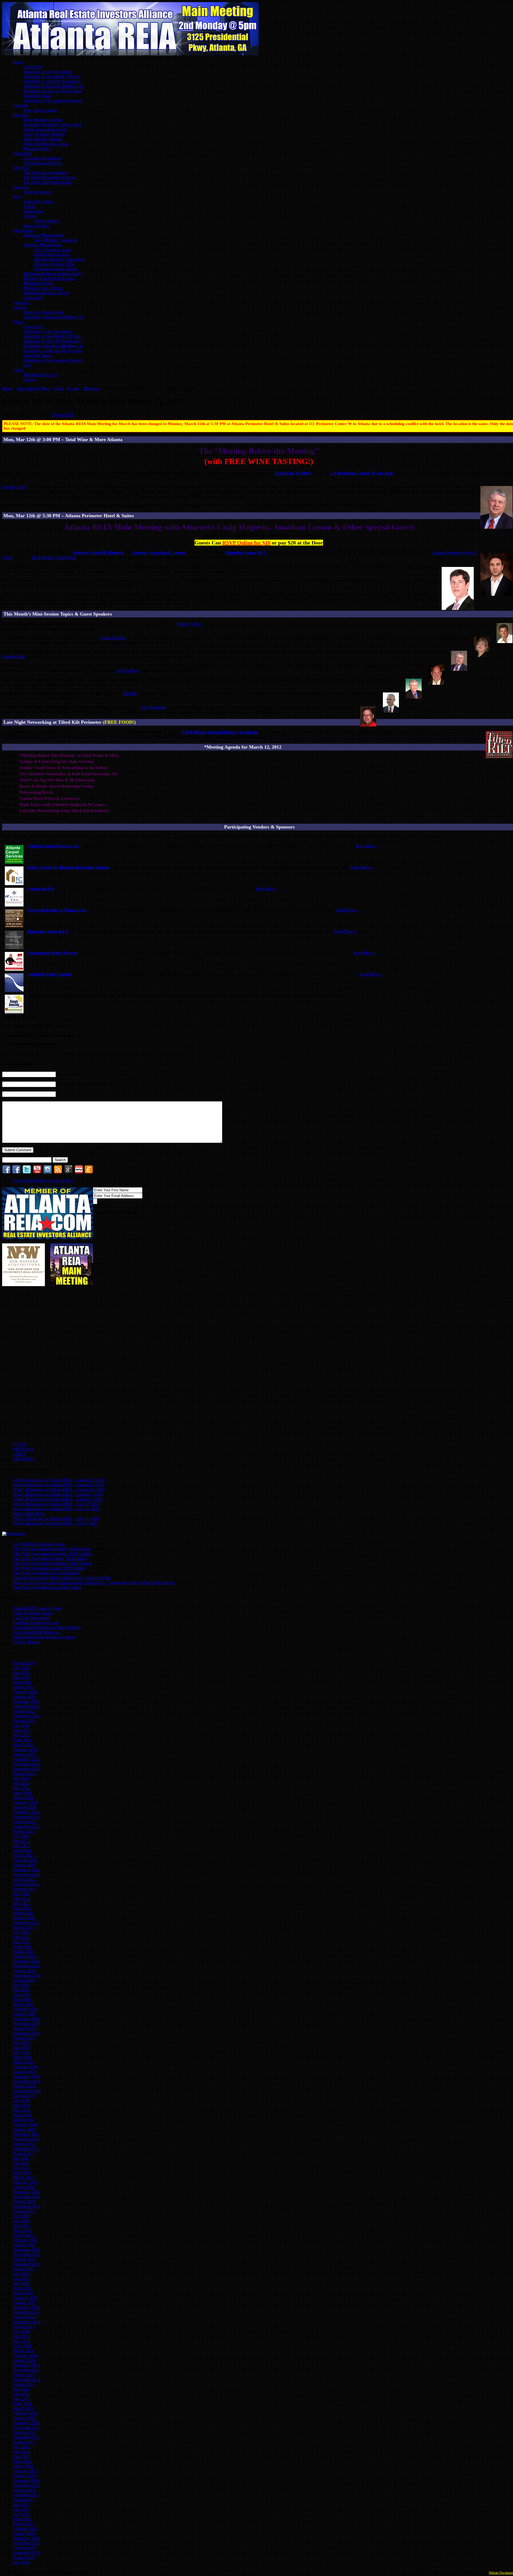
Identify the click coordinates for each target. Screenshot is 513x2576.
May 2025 (22, 1735)
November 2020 (27, 1966)
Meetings (21, 115)
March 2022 (23, 1913)
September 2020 (27, 1976)
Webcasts (21, 187)
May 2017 (22, 2168)
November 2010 (27, 2543)
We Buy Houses (27, 1642)
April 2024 (22, 1793)
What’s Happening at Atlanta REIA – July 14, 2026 (56, 1509)
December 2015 (26, 2250)
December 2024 (26, 1759)
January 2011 (24, 2533)
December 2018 (26, 2077)
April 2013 (22, 2404)
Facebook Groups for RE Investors (53, 91)
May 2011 (21, 2514)
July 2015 (21, 2274)
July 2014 (21, 2331)
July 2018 (21, 2101)
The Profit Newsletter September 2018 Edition (52, 1563)
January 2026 (24, 1697)
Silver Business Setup (53, 250)
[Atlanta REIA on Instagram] (48, 1172)
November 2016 (27, 2197)
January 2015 (24, 2303)
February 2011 (25, 2529)
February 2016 (25, 2240)
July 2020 (21, 1985)
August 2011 (24, 2500)
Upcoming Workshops (42, 158)
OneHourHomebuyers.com (36, 1623)
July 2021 (21, 1932)
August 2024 (24, 1774)
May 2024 (22, 1788)
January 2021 (24, 1956)
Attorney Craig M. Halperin (98, 553)
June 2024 (22, 1783)
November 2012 (27, 2428)
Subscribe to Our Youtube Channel (53, 101)
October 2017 (24, 2144)
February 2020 (25, 2009)
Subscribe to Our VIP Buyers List (52, 81)
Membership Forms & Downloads (52, 274)
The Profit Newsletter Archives (50, 178)
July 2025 (21, 1725)
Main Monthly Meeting (43, 120)
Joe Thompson (154, 707)
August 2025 (24, 1721)
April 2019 (22, 2057)
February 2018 (25, 2125)
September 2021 (27, 1923)
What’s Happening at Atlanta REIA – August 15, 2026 (59, 1480)
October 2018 (24, 2086)
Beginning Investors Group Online (53, 125)
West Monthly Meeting (43, 139)
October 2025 (24, 1711)
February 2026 (25, 1692)
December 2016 (26, 2192)
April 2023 (22, 1851)
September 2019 (27, 2033)
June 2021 (22, 1937)
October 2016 (24, 2202)
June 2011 (21, 2509)
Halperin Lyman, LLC (246, 553)
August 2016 (24, 2211)
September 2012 (27, 2437)
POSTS (19, 1444)
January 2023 (24, 1865)
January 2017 (24, 2187)
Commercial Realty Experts (53, 953)
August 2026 (24, 1663)
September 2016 (27, 2206)
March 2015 (23, 2293)
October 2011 (24, 2490)
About (18, 322)
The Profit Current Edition (46, 173)
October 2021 (24, 1918)
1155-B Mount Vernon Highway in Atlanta (219, 732)
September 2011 (26, 2495)
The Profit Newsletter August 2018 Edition (49, 1568)
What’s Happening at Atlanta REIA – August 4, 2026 (58, 1494)
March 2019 (23, 2062)
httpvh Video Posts (29, 1514)
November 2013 (27, 2370)
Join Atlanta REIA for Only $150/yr (43, 1180)
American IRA (41, 889)
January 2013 (24, 2418)
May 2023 (22, 1846)
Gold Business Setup (52, 254)
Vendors (20, 307)
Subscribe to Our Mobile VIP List (52, 77)
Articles (30, 216)
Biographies (34, 211)
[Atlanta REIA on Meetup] (79, 1172)
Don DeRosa (128, 670)
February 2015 (25, 2298)
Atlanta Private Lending (50, 974)
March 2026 (23, 1687)
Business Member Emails (56, 269)
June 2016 (22, 2221)
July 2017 (21, 2158)
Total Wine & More (293, 473)
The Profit (21, 168)
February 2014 (25, 2355)
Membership (23, 230)
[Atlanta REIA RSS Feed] (58, 1172)
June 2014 (22, 2336)
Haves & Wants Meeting (44, 134)
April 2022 (22, 1908)
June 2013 (22, 2394)
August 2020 (24, 1980)
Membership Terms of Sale (46, 293)
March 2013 (23, 2408)
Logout (30, 380)
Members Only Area (41, 375)
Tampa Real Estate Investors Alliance (44, 1637)
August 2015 (24, 2269)
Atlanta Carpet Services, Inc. (54, 846)
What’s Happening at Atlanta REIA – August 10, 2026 (59, 1490)
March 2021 (23, 1952)
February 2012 (25, 2471)
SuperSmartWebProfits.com (36, 1632)
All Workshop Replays (43, 163)
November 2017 (27, 2139)
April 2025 (22, 1740)
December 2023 (26, 1812)
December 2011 (26, 2480)
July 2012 (21, 2447)
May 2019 (22, 2052)
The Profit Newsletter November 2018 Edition (52, 1554)
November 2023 (27, 1817)
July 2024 (21, 1778)
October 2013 (24, 2375)
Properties (21, 303)
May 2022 (22, 1903)
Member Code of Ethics (44, 288)
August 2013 (24, 2384)
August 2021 (24, 1927)
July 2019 (21, 2043)
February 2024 (25, 1802)
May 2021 (22, 1942)
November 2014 (27, 2312)
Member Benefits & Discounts (49, 279)
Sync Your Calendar (40, 110)
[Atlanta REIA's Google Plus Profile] (68, 1172)
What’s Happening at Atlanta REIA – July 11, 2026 (56, 1518)
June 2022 (22, 1899)
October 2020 (24, 1971)
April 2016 (22, 2230)
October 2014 (24, 2317)
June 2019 (22, 2048)
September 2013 (27, 2380)
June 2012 (22, 2452)
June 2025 (22, 1730)
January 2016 (24, 2245)
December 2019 (26, 2019)
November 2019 (27, 2024)
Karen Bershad (113, 638)
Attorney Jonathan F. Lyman (159, 553)
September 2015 (27, 2264)
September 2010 (27, 2553)
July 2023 (21, 1836)
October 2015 (24, 2259)
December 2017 (26, 2134)
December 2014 (26, 2307)
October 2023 (24, 1822)
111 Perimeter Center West (54, 557)
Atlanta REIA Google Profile (37, 1608)
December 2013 (26, 2365)
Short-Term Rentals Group (46, 144)
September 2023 (27, 1826)
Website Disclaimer (501, 2573)
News (58, 389)
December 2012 (26, 2423)
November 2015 (27, 2254)
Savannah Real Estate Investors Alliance (47, 1627)
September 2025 (27, 1716)
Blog (17, 197)
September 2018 (27, 2091)
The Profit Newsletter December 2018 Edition (52, 1549)
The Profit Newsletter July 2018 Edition (46, 1573)
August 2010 (24, 2557)
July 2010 (21, 2562)
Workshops (22, 153)
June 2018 (22, 2105)
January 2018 (24, 2129)
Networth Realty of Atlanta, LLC (58, 910)
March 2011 (23, 2524)
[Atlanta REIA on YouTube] (37, 1172)
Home (18, 62)
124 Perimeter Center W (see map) (362, 473)
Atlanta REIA (63, 415)
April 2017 (22, 2173)
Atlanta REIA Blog (33, 389)
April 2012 (22, 2461)
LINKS (19, 1454)
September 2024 (27, 1769)
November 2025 (27, 1706)
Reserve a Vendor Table (54, 264)
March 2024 (23, 1798)
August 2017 (24, 2153)
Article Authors (47, 221)
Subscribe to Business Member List (53, 86)
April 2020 (22, 2000)
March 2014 (23, 2351)
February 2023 (25, 1860)
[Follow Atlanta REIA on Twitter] (27, 1172)
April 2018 (22, 2115)
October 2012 (24, 2432)
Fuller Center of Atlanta (33, 1613)
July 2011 (21, 2505)
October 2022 (24, 1879)
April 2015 (22, 2288)
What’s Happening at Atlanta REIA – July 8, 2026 (55, 1523)
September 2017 (27, 2149)
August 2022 (24, 1889)
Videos (29, 206)
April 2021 (22, 1947)
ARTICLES (23, 1449)
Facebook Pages (37, 96)
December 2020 (26, 1961)
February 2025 (25, 1750)
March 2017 (23, 2178)
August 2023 (24, 1831)
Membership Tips (38, 283)
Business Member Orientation (59, 259)
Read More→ (367, 846)
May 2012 (22, 2456)
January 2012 (24, 2476)
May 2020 (22, 1995)
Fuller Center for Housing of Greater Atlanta (68, 867)
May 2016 (22, 2226)
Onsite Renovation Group (45, 129)
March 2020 (23, 2004)
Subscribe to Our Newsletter (47, 72)
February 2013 (25, 2413)
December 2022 (26, 1870)
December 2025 (26, 1701)
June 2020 (22, 1990)
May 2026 (22, 1677)
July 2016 (21, 2216)
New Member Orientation (56, 240)
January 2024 (24, 1807)
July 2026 (21, 1668)
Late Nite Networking (31, 1618)
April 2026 (22, 1682)
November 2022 (27, 1875)
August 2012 (24, 2442)
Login (18, 370)
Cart (27, 365)
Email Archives (36, 226)
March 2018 (23, 2120)
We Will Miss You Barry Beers (39, 1544)
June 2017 (22, 2163)
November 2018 (27, 2081)
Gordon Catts (14, 487)
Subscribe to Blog (39, 202)
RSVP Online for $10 (246, 543)
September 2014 (27, 2322)
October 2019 (24, 2028)
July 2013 (21, 2389)
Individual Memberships (44, 235)
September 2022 (27, 1884)
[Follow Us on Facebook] (16, 1172)
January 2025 (24, 1754)
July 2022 (21, 1894)
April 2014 (22, 2346)
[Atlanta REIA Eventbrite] (89, 1172)
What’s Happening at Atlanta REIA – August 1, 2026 (58, 1499)
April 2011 (22, 2519)
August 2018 (24, 2096)
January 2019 (24, 2072)
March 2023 (23, 1855)
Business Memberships (43, 245)
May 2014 (22, 2341)
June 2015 (22, 2279)
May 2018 (22, 2110)
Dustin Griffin (189, 624)
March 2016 (23, 2235)
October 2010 (24, 2548)
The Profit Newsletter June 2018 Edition (47, 1587)
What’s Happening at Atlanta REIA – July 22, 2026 (56, 1504)
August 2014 (24, 2327)
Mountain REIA (37, 149)
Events (73, 389)
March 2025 (23, 1745)
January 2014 (24, 2360)
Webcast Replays (38, 192)
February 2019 (25, 2067)
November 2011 (26, 2485)
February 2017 (25, 2182)
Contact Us (33, 67)
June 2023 (22, 1841)
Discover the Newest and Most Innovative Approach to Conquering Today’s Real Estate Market (94, 1583)
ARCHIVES (24, 1459)
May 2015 (22, 2283)
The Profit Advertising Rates (48, 182)
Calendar (20, 105)
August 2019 (24, 2038)
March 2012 (23, 2466)
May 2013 (22, 2399)
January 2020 (24, 2014)
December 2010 (26, 2538)
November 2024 (27, 1764)
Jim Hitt (130, 693)
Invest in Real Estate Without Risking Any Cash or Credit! (62, 1578)
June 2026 (22, 1673)
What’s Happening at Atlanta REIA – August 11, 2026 (59, 1485)
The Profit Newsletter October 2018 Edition (50, 1559)
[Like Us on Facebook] (6, 1172)
